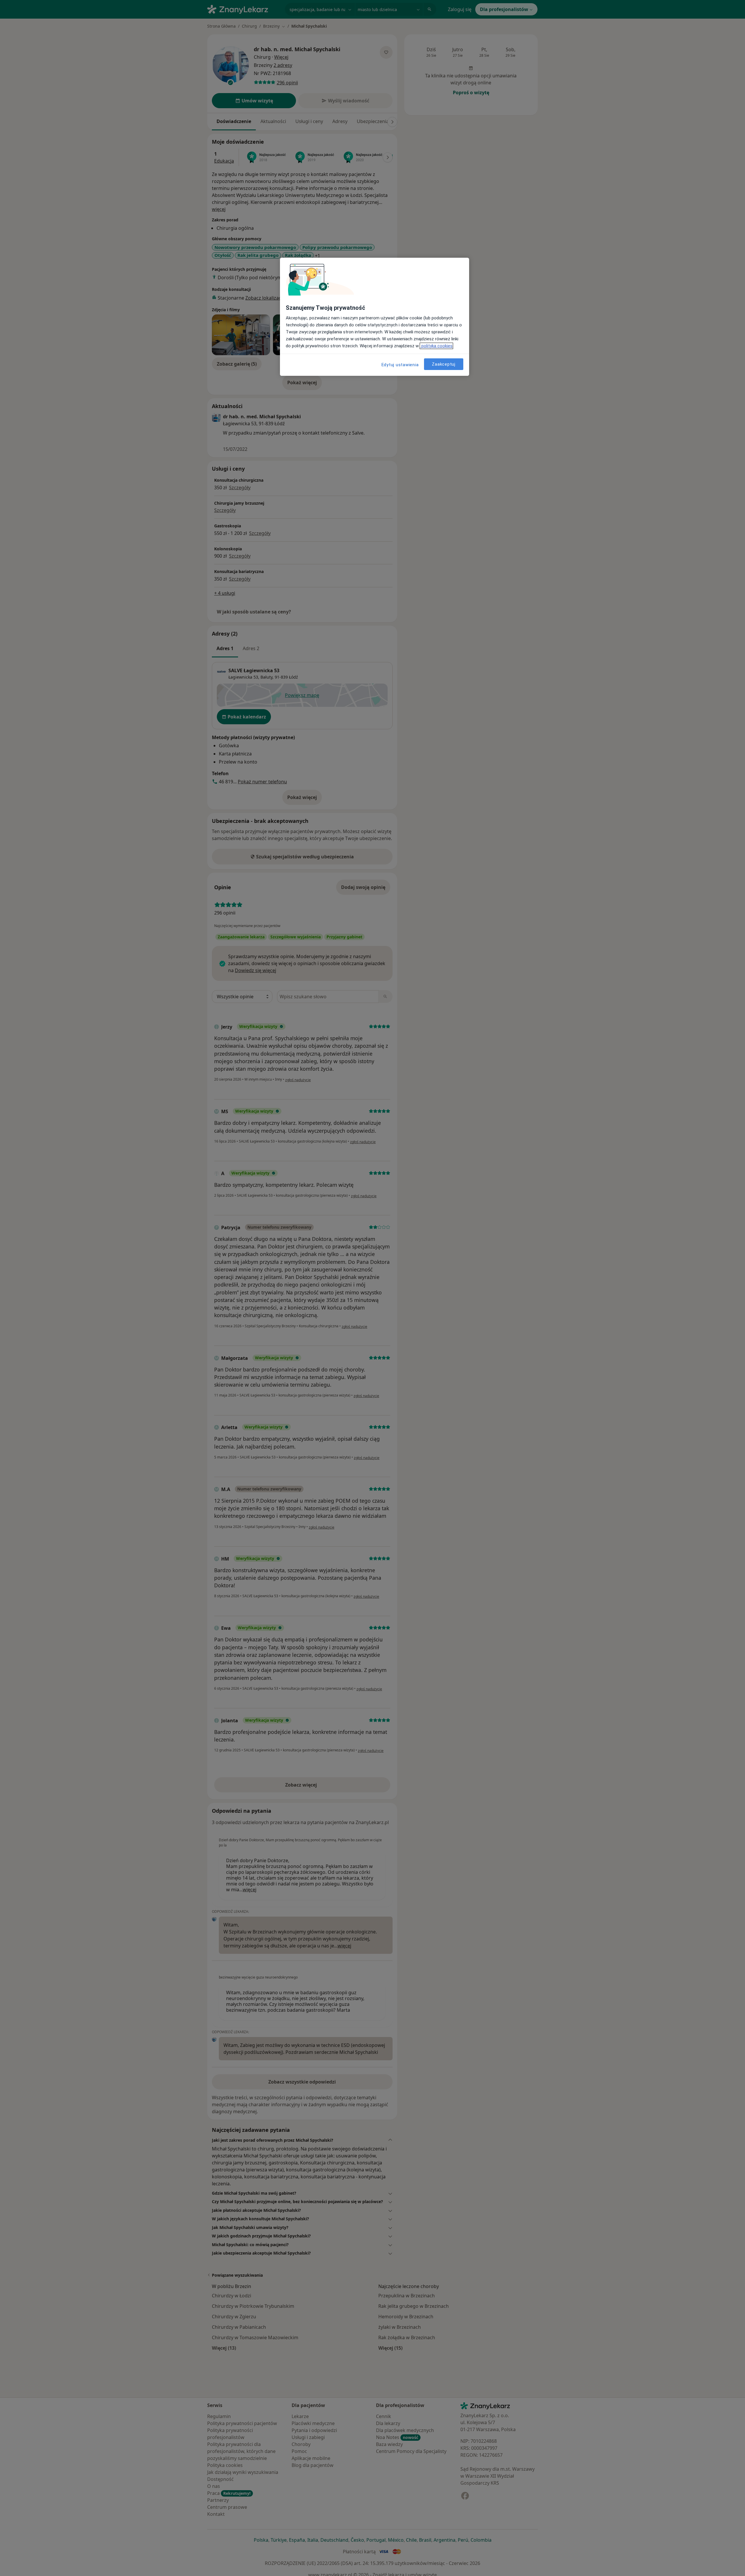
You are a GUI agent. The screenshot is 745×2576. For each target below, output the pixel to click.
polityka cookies (436, 346)
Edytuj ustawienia (400, 365)
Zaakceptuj (444, 364)
